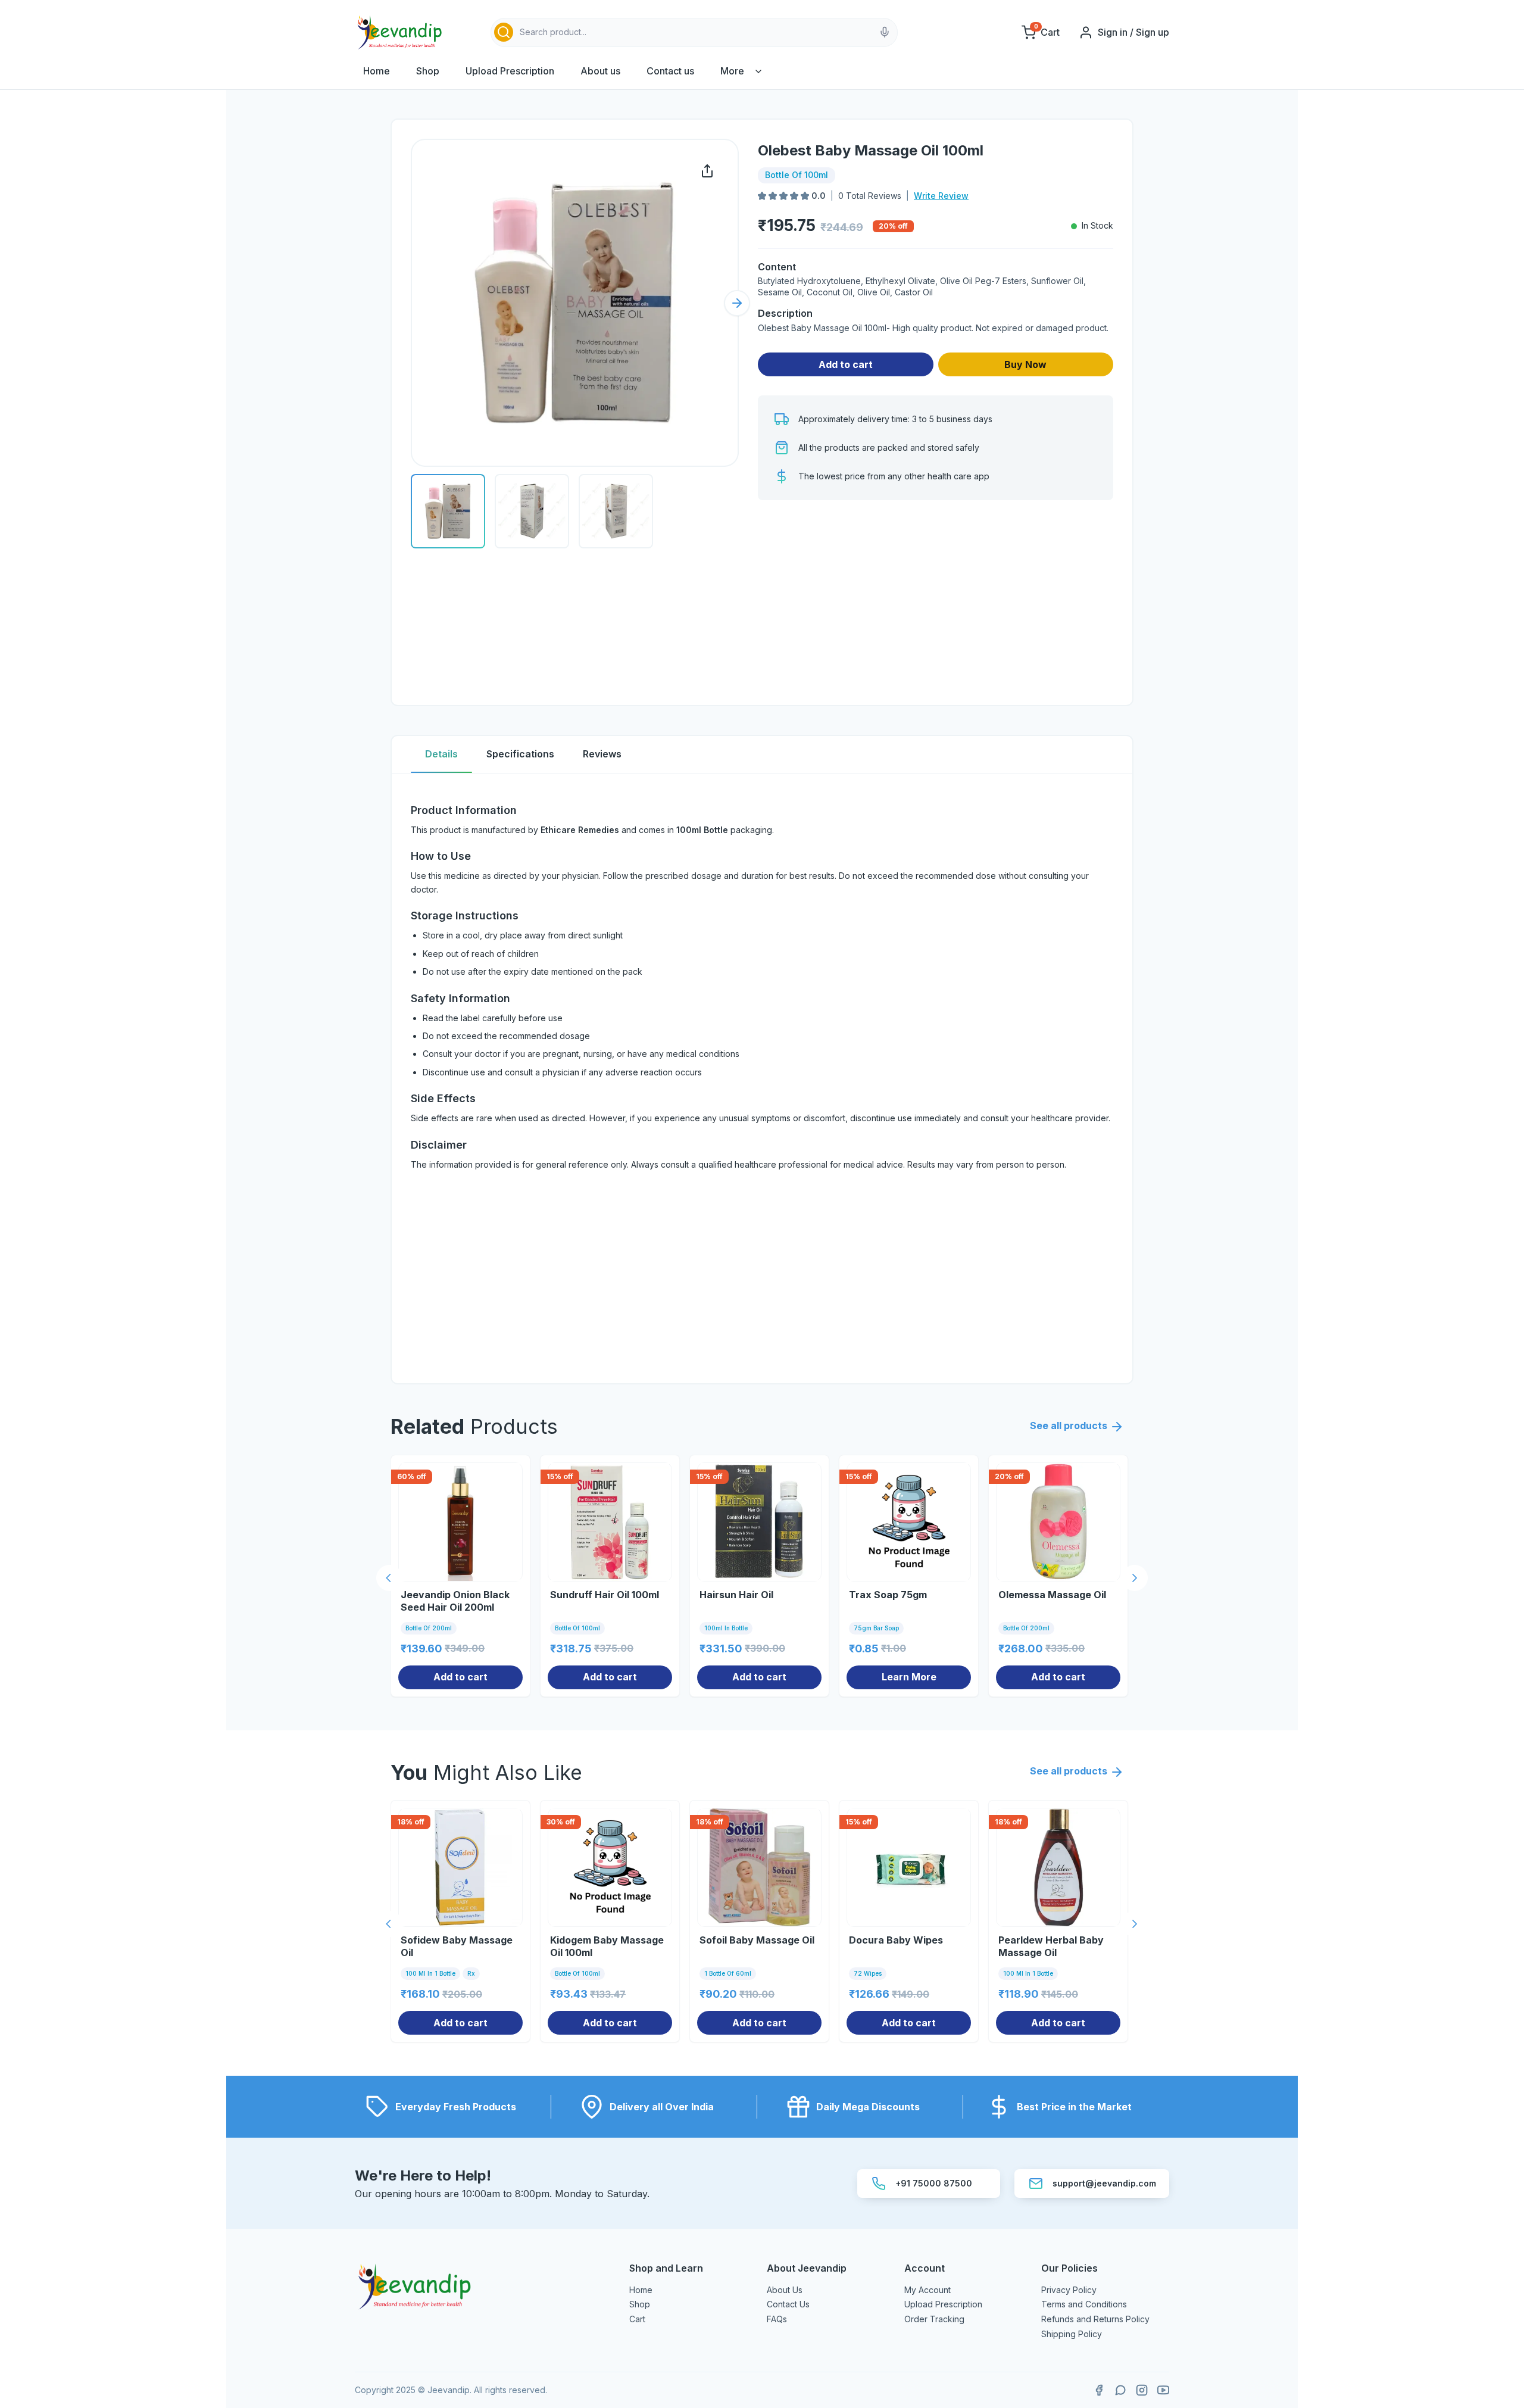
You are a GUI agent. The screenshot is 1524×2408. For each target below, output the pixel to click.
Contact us (670, 71)
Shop (428, 71)
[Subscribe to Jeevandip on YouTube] (1163, 2390)
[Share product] (707, 171)
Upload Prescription (510, 71)
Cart (637, 2319)
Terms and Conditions (1084, 2304)
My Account (927, 2290)
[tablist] (762, 755)
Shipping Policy (1072, 2334)
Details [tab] (441, 754)
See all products (1069, 1426)
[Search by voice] (885, 32)
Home (377, 71)
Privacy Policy (1069, 2290)
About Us (785, 2290)
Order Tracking (934, 2319)
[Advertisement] (936, 603)
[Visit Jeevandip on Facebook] (1099, 2390)
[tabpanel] (762, 1079)
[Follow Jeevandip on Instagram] (1142, 2390)
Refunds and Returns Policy (1095, 2319)
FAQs (777, 2319)
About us (600, 71)
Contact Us (788, 2304)
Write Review (941, 196)
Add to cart (846, 364)
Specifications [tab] (520, 754)
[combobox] (694, 32)
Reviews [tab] (602, 754)
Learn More (909, 1677)
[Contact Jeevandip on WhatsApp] (1120, 2390)
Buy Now (1025, 364)
